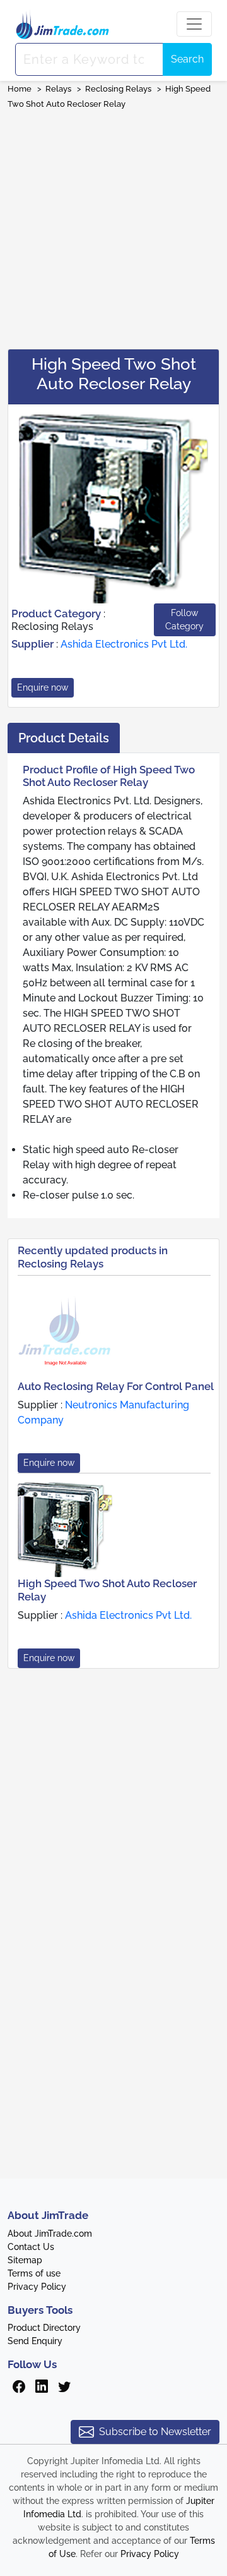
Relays (58, 89)
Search (187, 59)
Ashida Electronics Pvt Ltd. (124, 644)
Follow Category (184, 620)
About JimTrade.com (50, 2234)
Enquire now (43, 687)
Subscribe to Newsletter (155, 2432)
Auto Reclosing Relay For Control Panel (116, 1386)
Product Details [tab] (64, 738)
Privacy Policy (37, 2287)
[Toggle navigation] (194, 24)
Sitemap (25, 2260)
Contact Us (31, 2247)
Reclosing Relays (118, 89)
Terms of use (34, 2273)
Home (20, 89)
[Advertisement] (113, 225)
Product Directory (44, 2328)
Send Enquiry (35, 2341)
